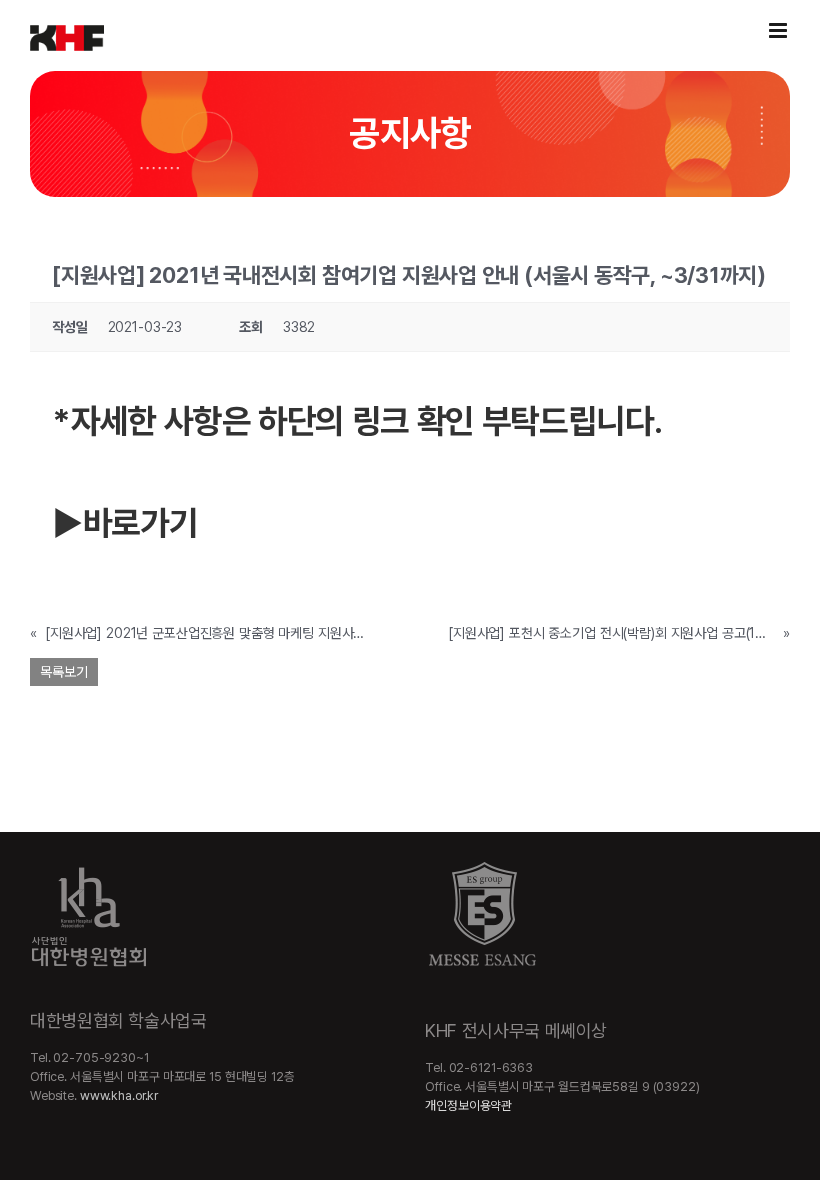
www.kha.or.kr (119, 1095)
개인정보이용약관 (468, 1105)
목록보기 (64, 672)
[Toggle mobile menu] (779, 30)
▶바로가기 (124, 523)
